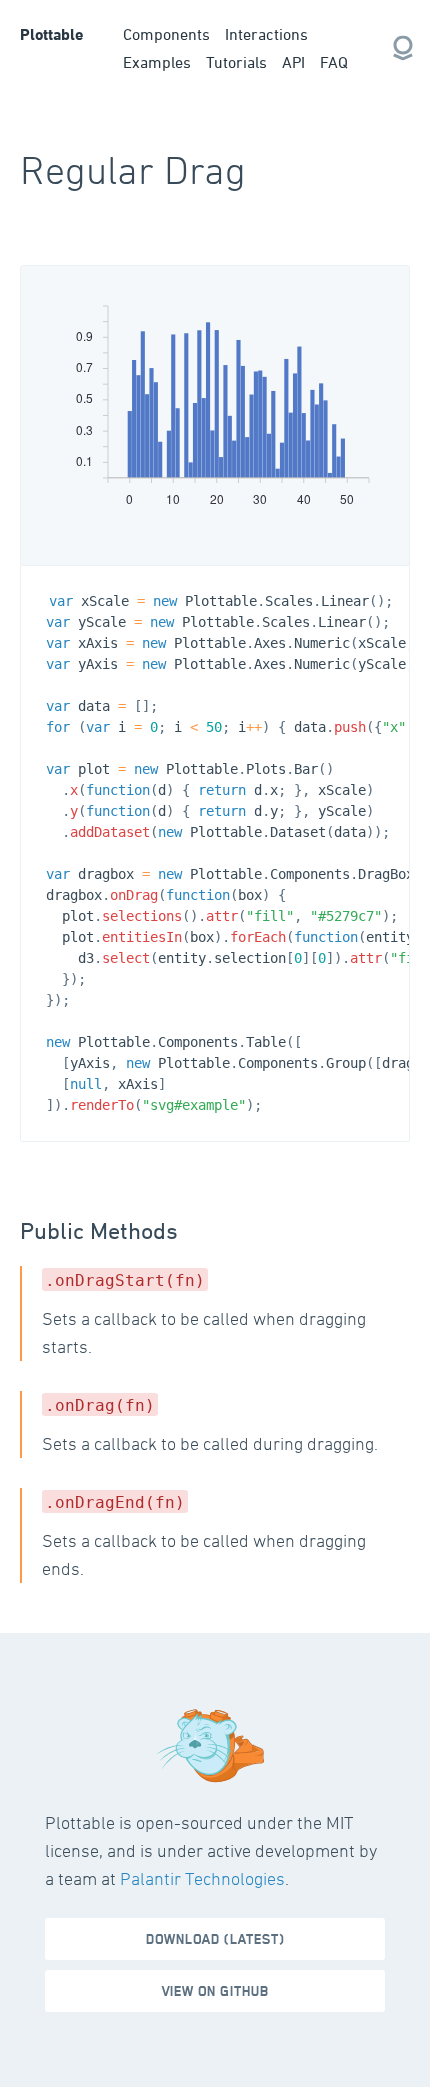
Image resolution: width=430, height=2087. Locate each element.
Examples (157, 62)
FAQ (334, 62)
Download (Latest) (215, 1939)
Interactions (266, 34)
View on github (215, 1991)
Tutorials (236, 62)
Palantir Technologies (202, 1878)
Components (166, 34)
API (293, 62)
